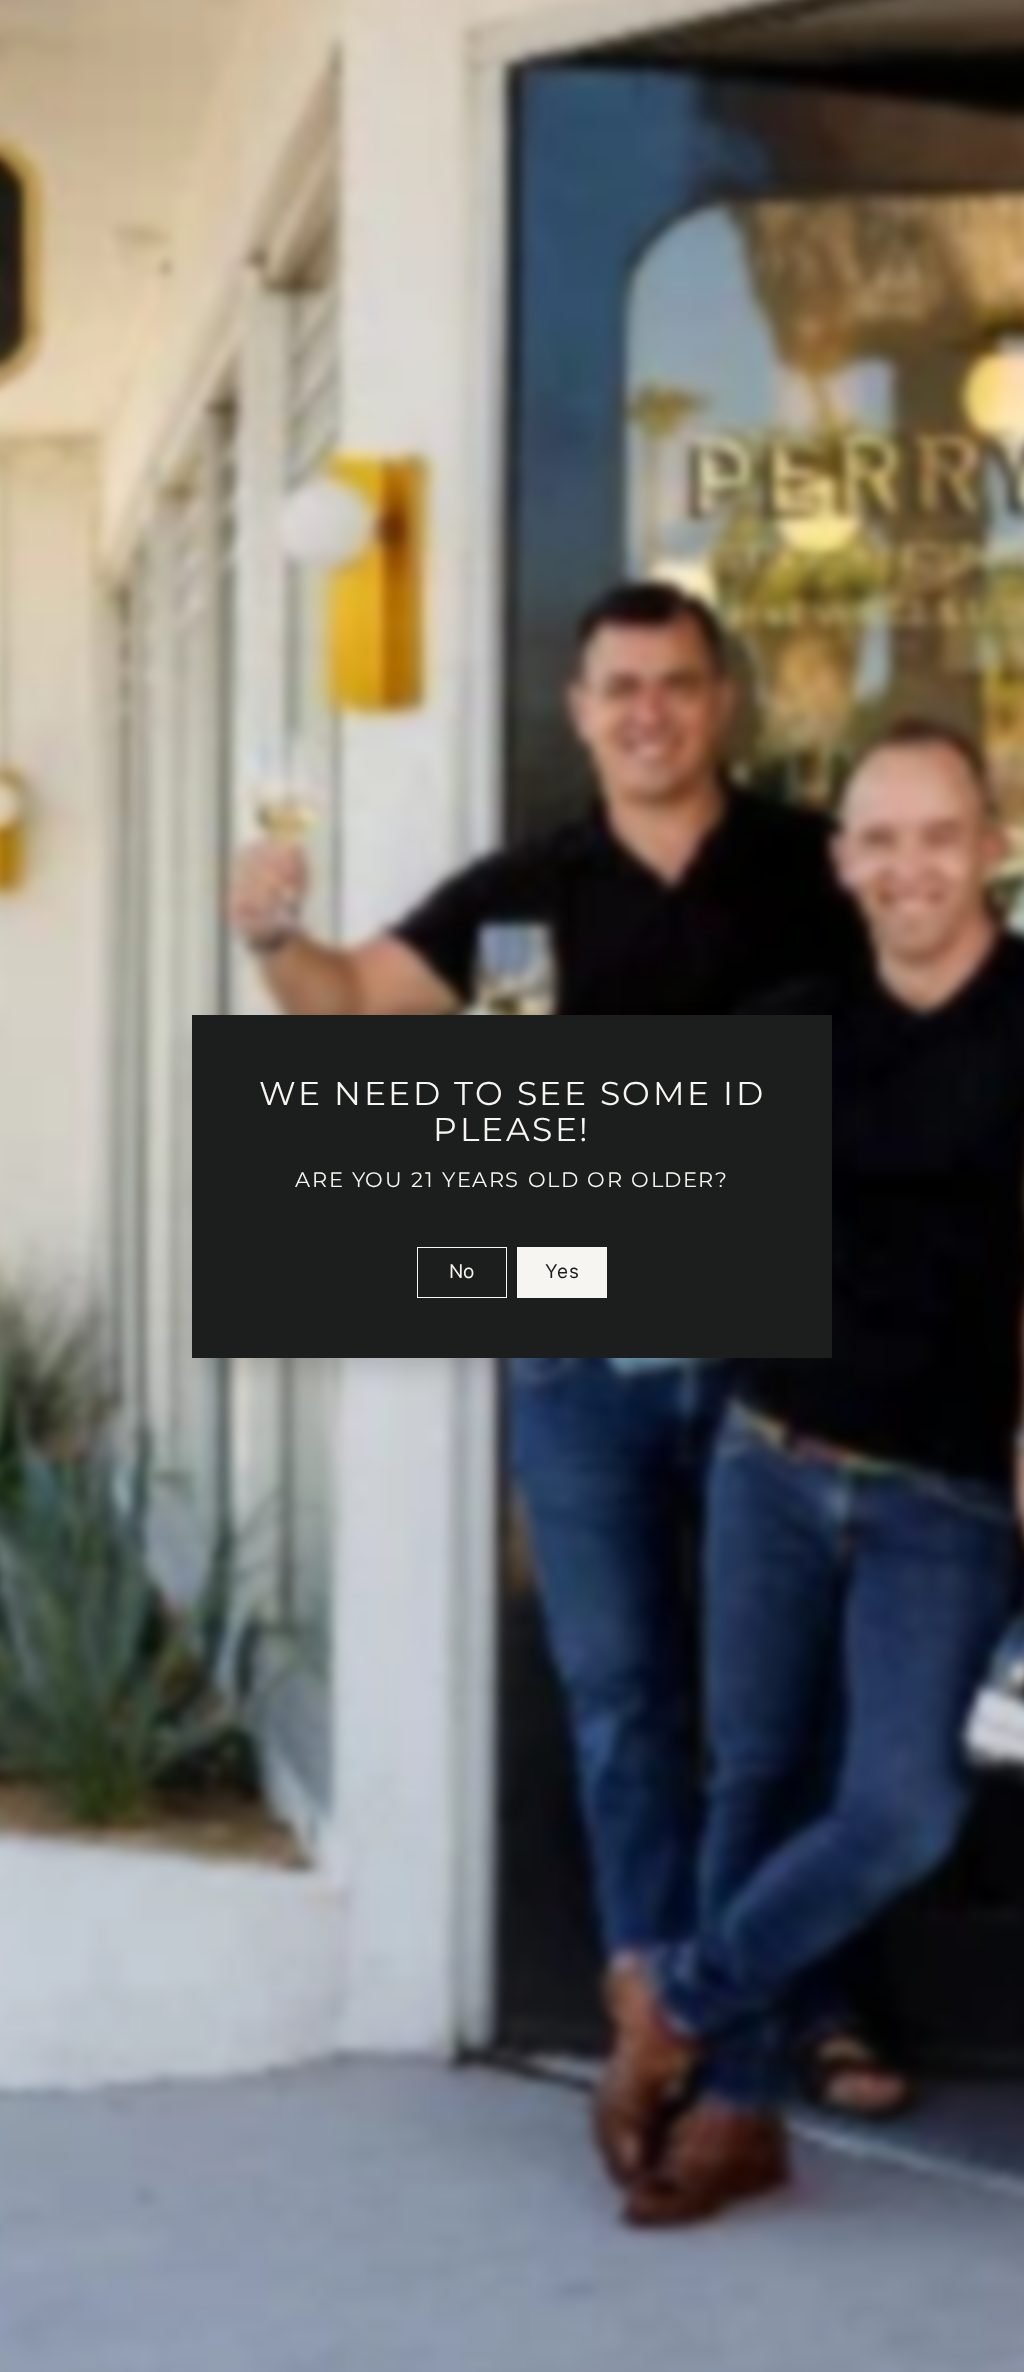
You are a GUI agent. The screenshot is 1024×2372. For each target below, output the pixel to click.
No (462, 1270)
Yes (562, 1270)
